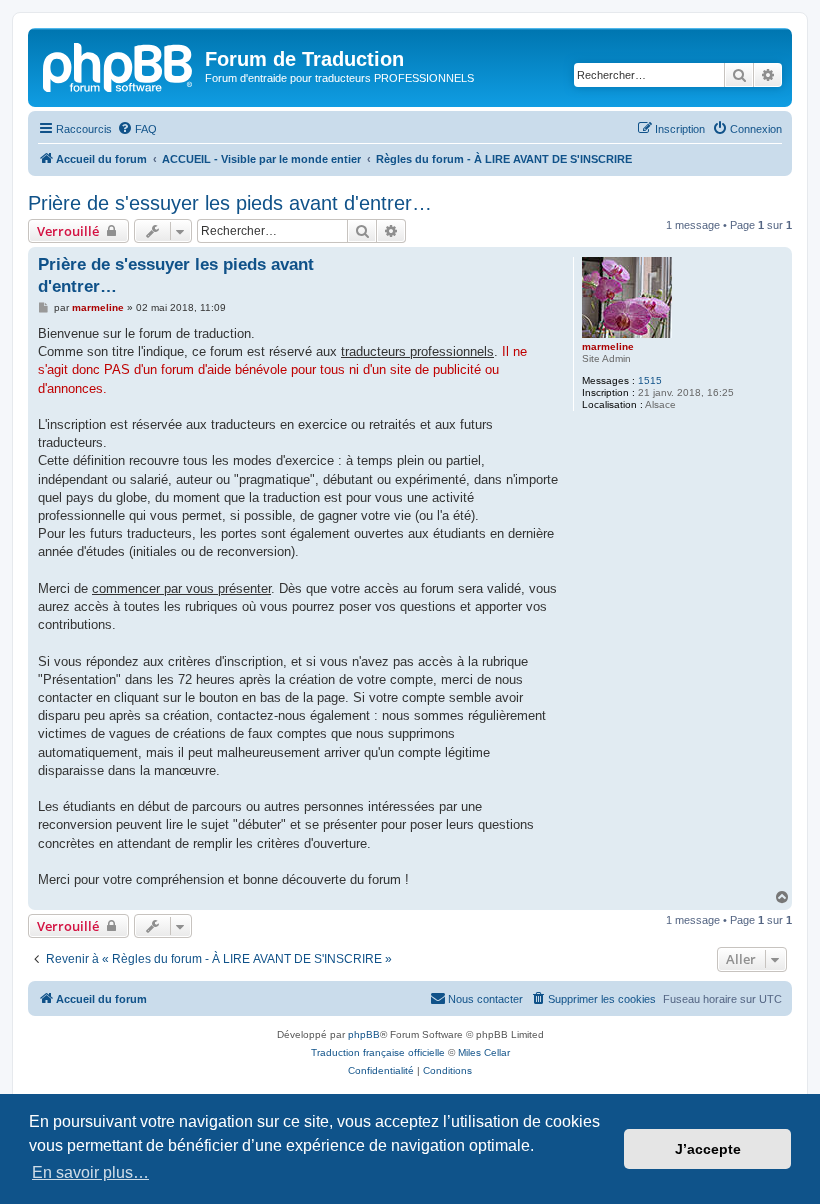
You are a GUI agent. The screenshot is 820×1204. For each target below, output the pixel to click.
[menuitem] (137, 129)
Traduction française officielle (378, 1052)
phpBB (364, 1034)
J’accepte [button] (708, 1149)
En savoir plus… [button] (90, 1172)
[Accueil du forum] (119, 65)
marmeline (608, 346)
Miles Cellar (484, 1052)
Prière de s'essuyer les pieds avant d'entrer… (230, 203)
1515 (650, 380)
